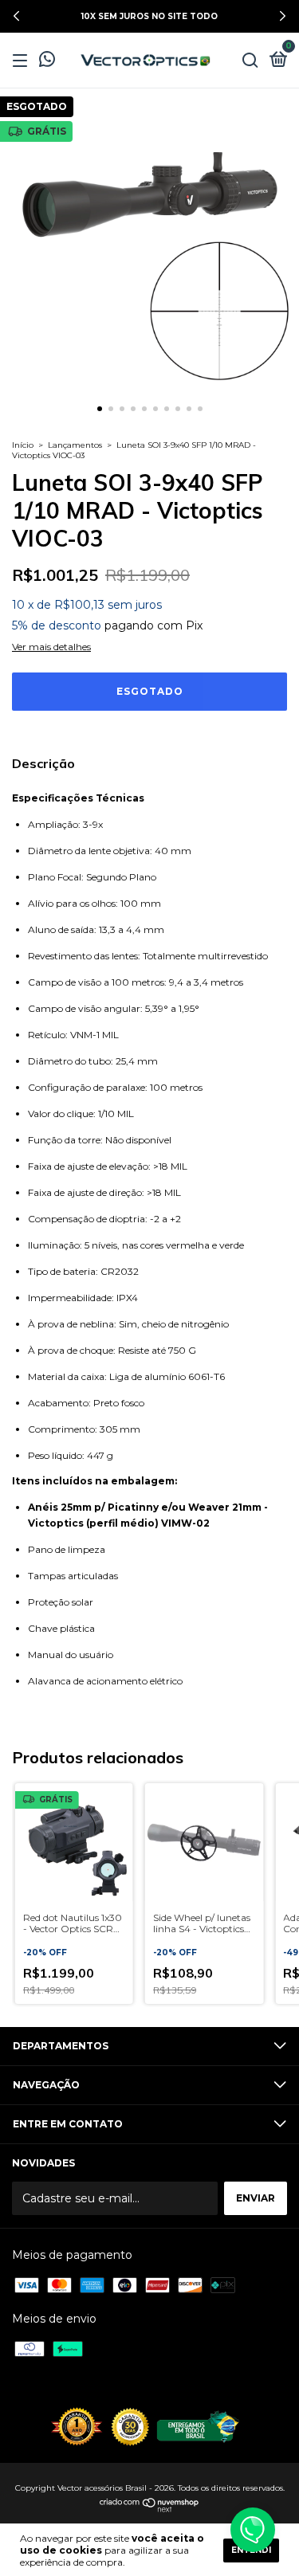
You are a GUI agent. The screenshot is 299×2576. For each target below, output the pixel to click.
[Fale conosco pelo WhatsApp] (47, 62)
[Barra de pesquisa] (250, 61)
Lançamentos (75, 445)
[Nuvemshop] (149, 2508)
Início (23, 445)
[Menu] (23, 61)
